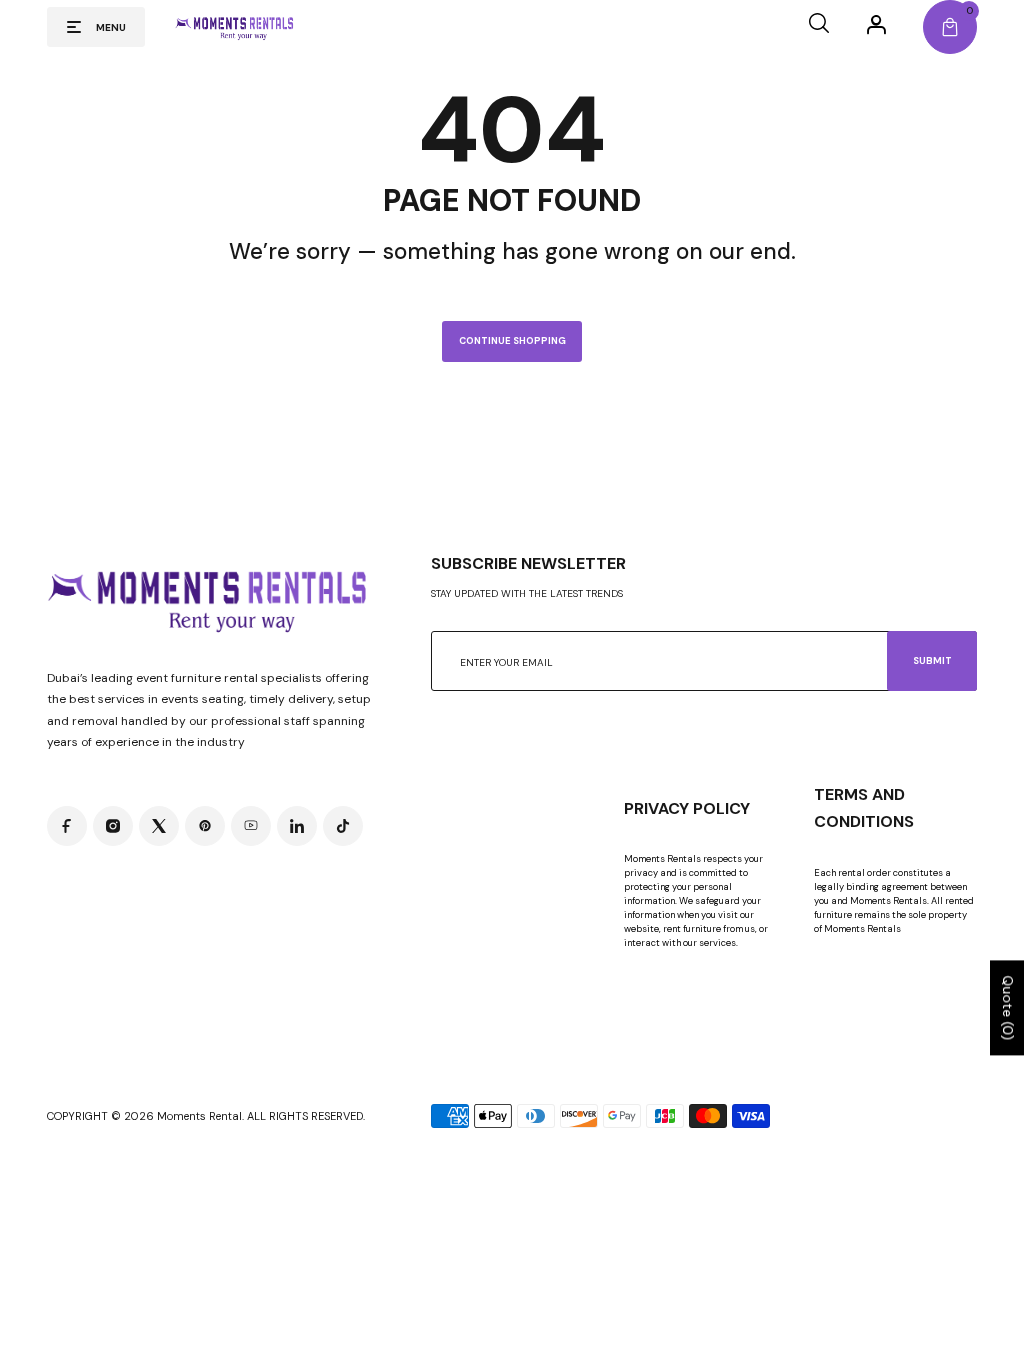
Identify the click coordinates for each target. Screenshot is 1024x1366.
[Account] (876, 24)
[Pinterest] (205, 826)
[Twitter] (159, 826)
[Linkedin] (297, 826)
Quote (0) (1008, 1007)
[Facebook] (67, 826)
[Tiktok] (343, 826)
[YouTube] (251, 826)
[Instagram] (113, 826)
